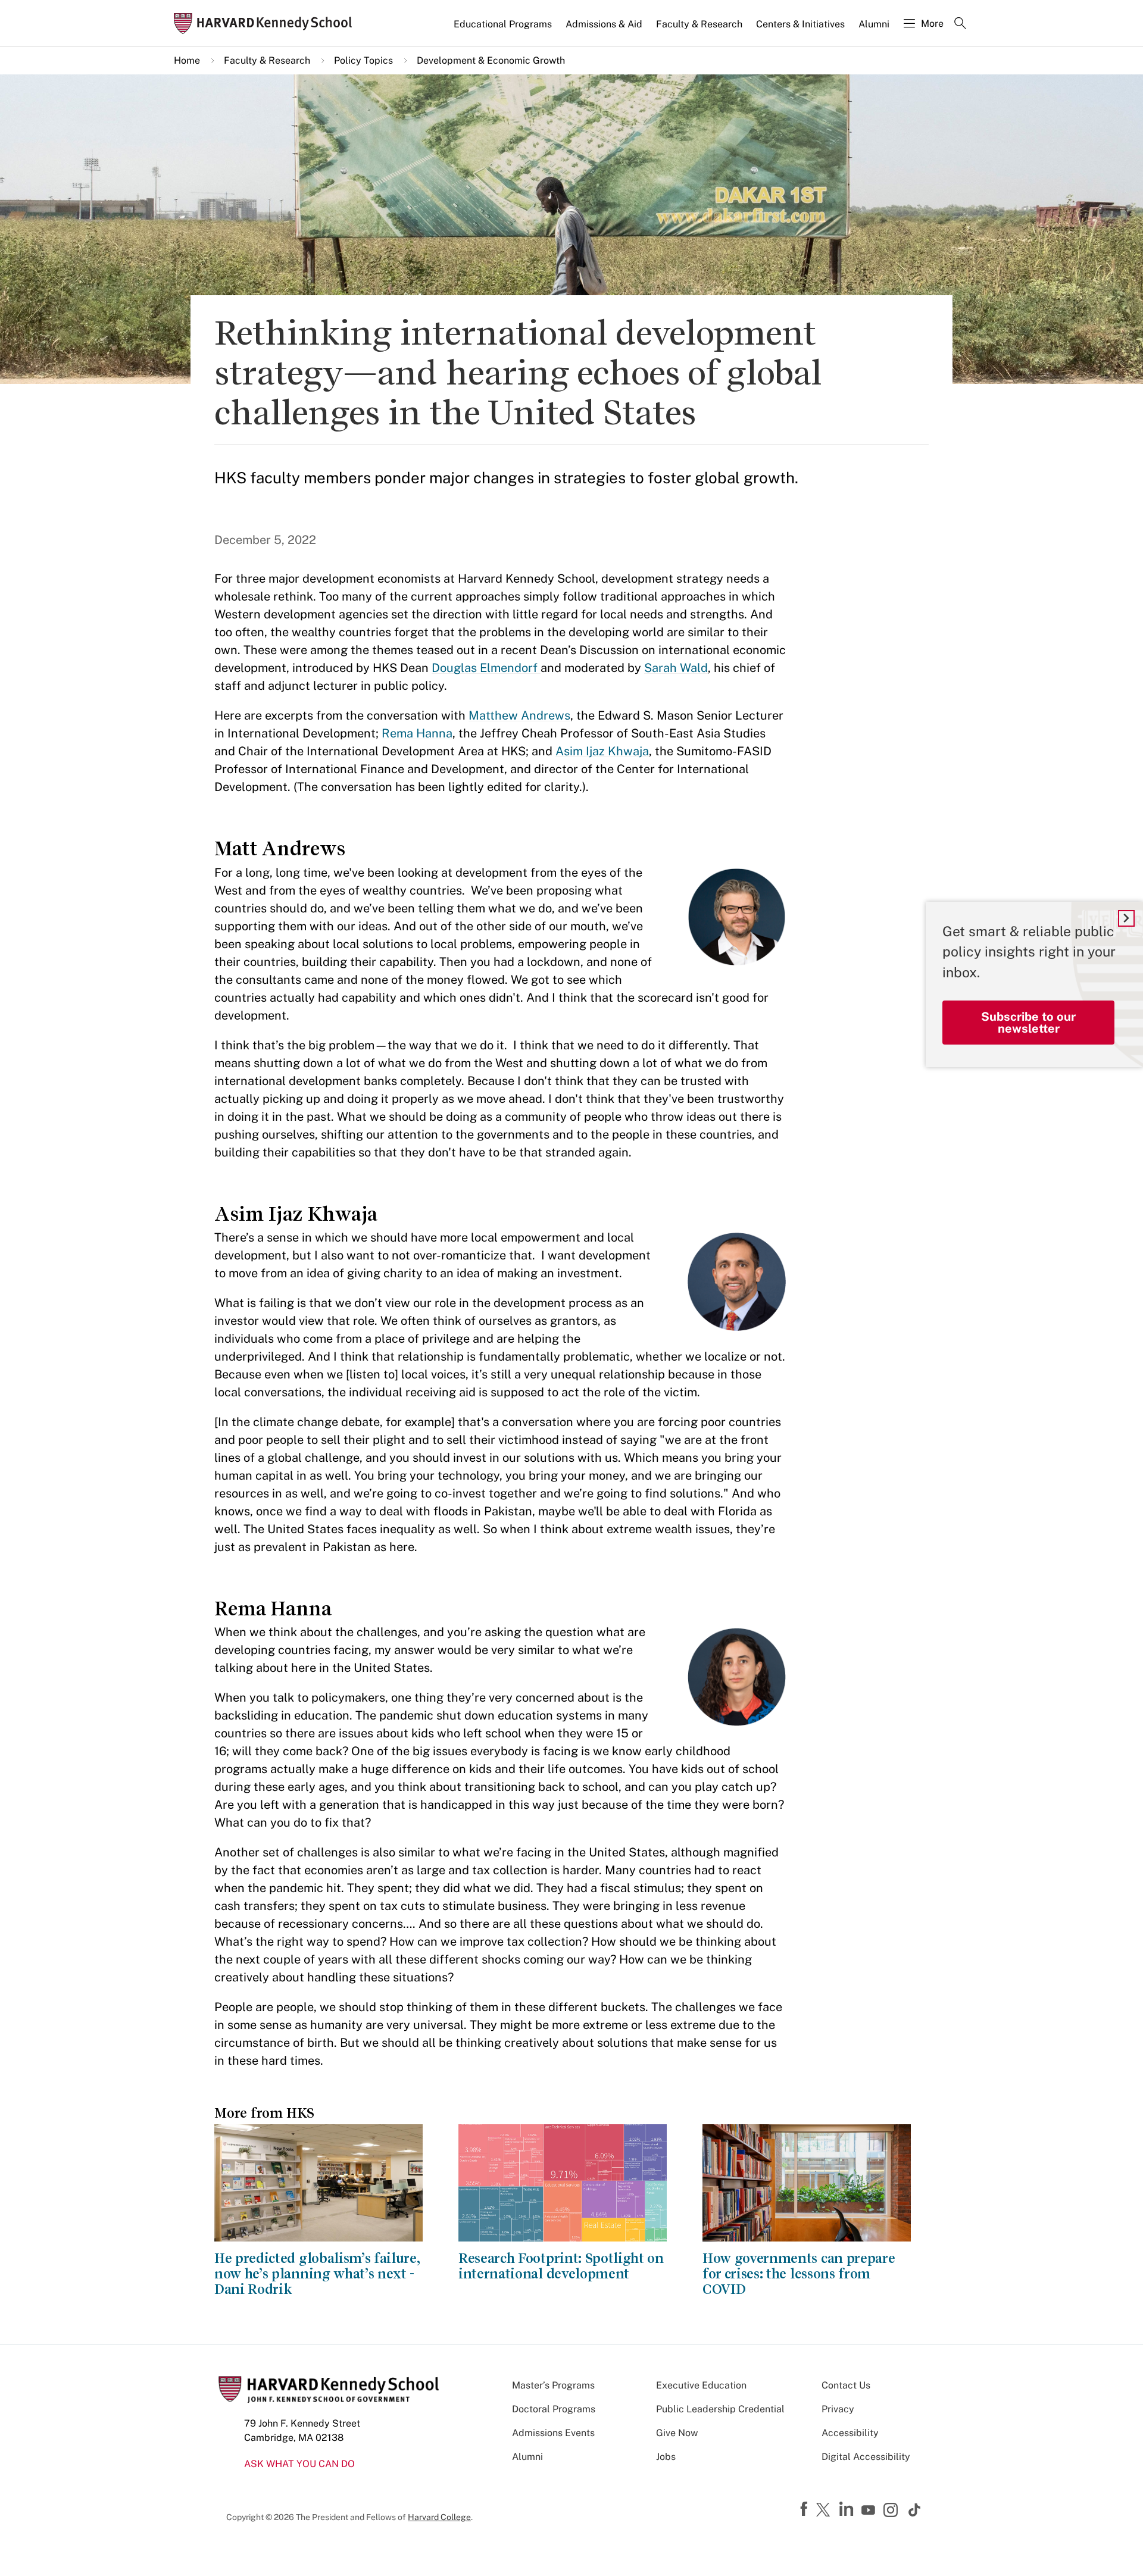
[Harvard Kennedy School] (267, 24)
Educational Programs (503, 24)
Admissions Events (553, 2433)
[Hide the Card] (1126, 918)
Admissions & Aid (604, 24)
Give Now (677, 2433)
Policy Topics (363, 60)
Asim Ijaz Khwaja (602, 751)
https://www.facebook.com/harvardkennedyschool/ (805, 2509)
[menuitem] (504, 29)
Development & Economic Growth (491, 60)
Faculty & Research (699, 24)
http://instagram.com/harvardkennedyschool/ (892, 2511)
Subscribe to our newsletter (1028, 1023)
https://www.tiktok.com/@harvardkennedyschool (915, 2510)
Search (960, 24)
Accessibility (850, 2433)
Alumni (874, 24)
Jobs (666, 2457)
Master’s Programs (553, 2385)
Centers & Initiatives (800, 24)
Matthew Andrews (519, 715)
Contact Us (846, 2385)
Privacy (838, 2409)
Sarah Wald (676, 668)
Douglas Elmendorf (486, 668)
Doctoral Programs (554, 2409)
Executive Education (701, 2385)
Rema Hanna (417, 733)
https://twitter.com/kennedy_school (825, 2511)
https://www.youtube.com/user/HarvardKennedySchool (870, 2511)
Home (187, 60)
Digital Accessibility (866, 2457)
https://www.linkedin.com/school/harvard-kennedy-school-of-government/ (848, 2509)
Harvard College (439, 2517)
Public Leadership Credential (720, 2409)
